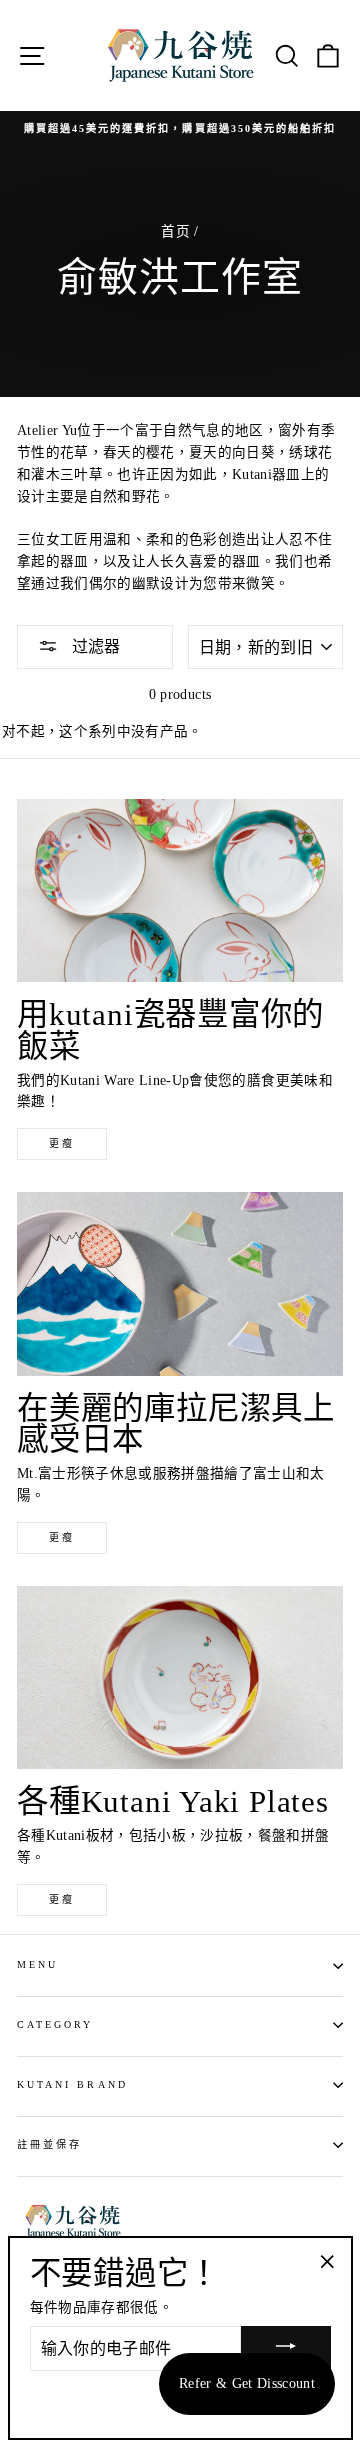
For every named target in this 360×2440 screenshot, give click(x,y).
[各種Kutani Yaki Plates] (180, 1677)
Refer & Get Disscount (247, 2383)
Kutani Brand (72, 2084)
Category (55, 2024)
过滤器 (94, 646)
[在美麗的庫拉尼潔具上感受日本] (180, 1283)
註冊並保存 (49, 2144)
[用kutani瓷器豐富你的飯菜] (180, 890)
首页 (175, 231)
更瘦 (62, 1143)
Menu (37, 1964)
